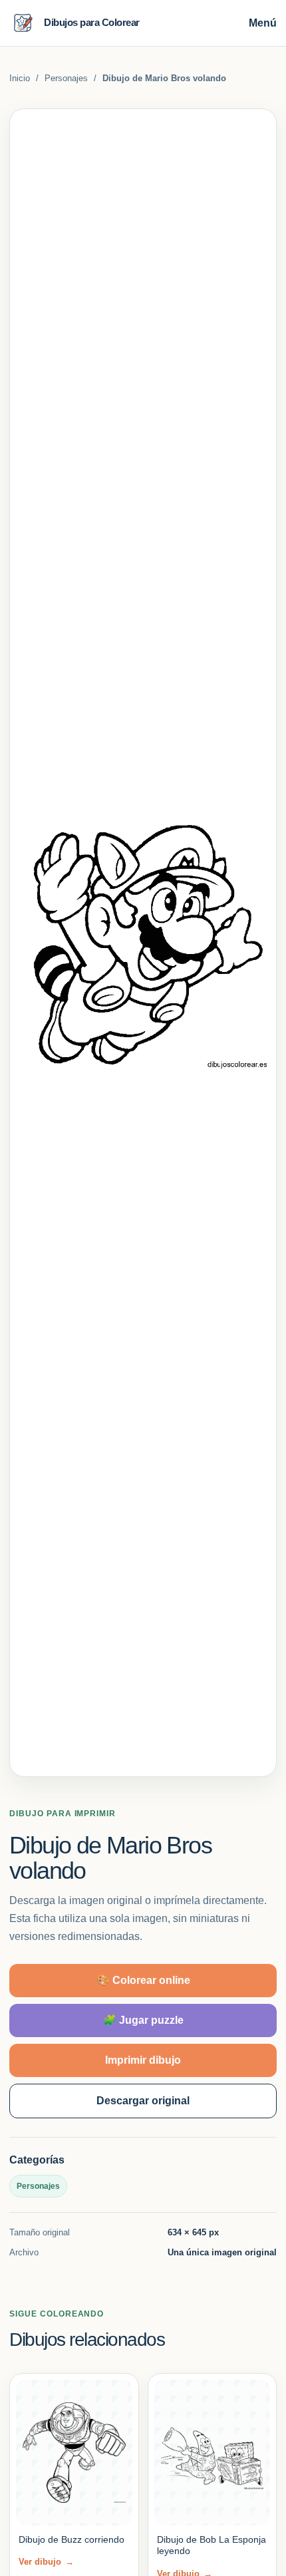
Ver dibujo (46, 2562)
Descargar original (143, 2101)
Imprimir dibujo (143, 2060)
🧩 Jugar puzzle (143, 2020)
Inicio (20, 78)
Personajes (66, 78)
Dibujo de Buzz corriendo (71, 2539)
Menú (263, 23)
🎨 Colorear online (143, 1980)
